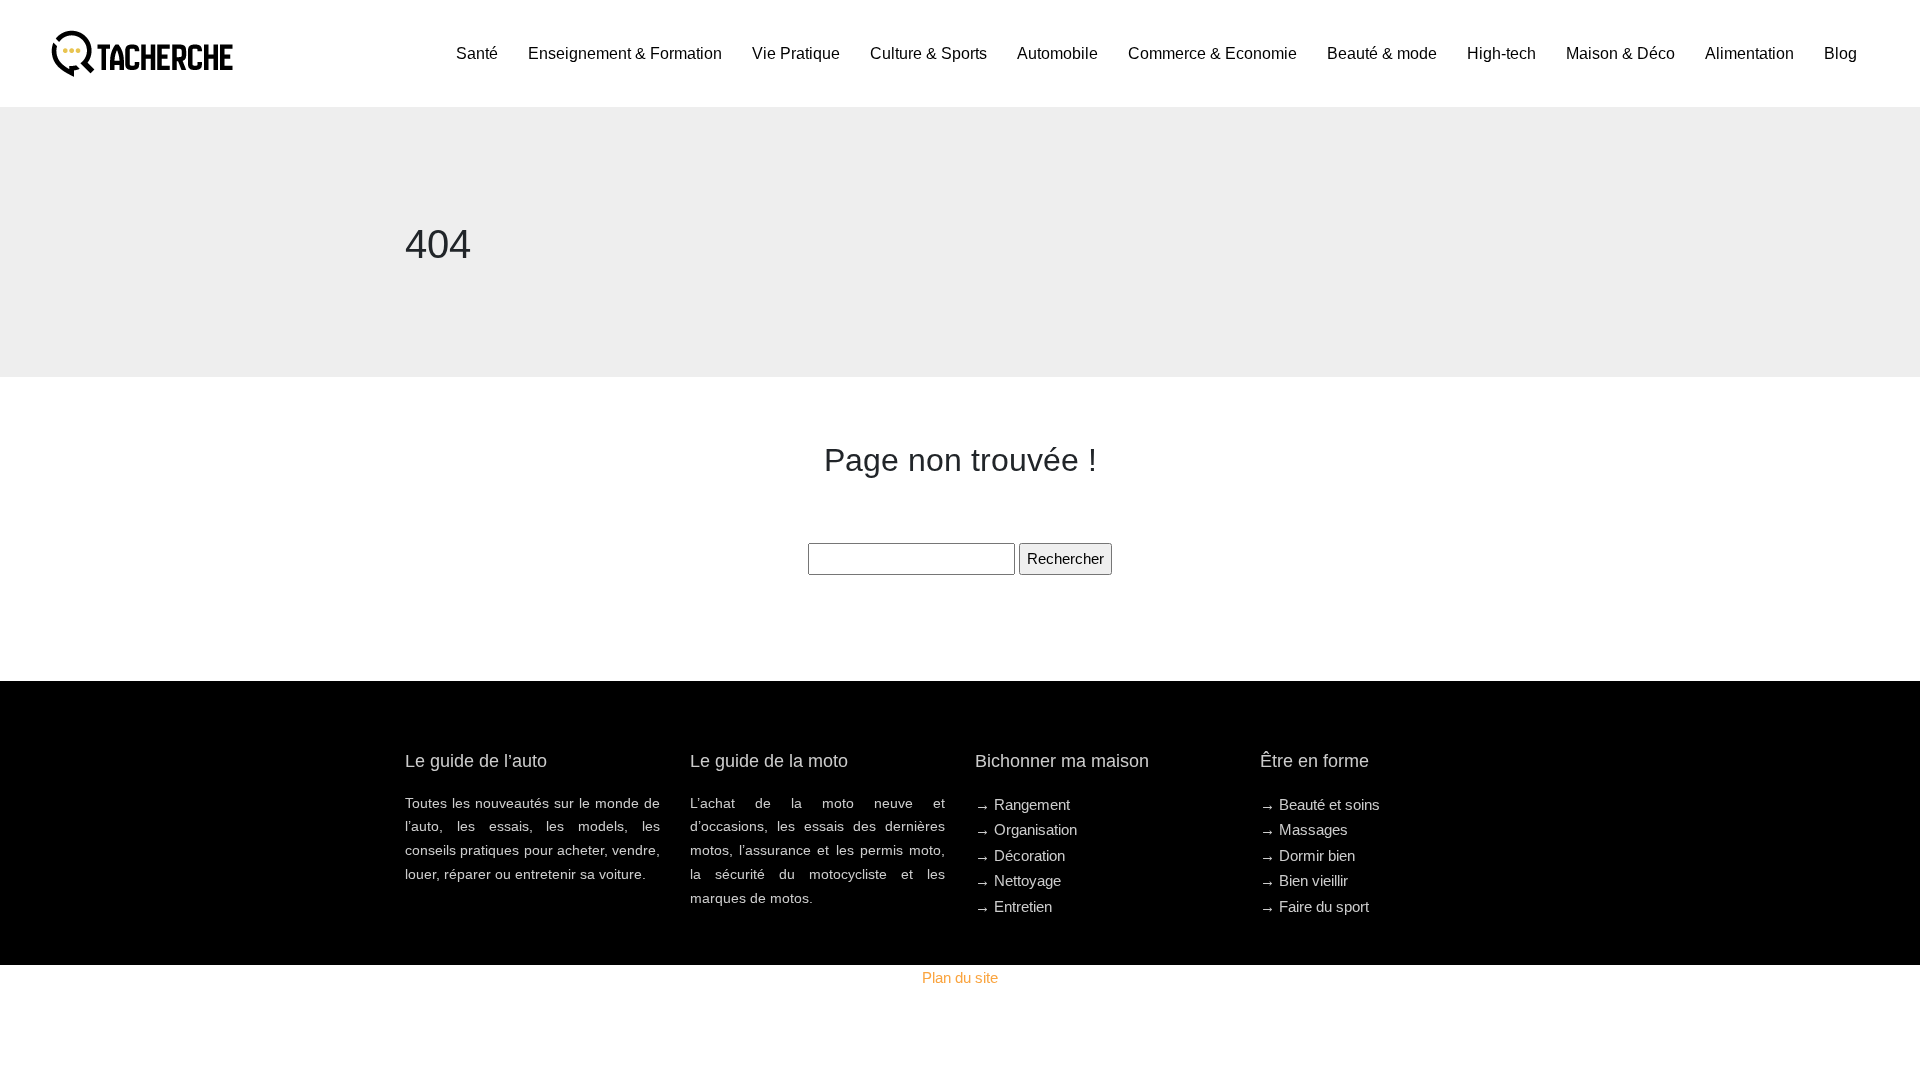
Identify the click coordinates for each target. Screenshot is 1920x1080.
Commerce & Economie (1212, 53)
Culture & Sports (928, 53)
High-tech (1501, 53)
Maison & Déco (1620, 53)
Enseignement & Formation (625, 53)
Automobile (1057, 53)
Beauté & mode (1382, 53)
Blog (1840, 53)
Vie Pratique (796, 53)
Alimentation (1749, 53)
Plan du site (960, 977)
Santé (477, 53)
